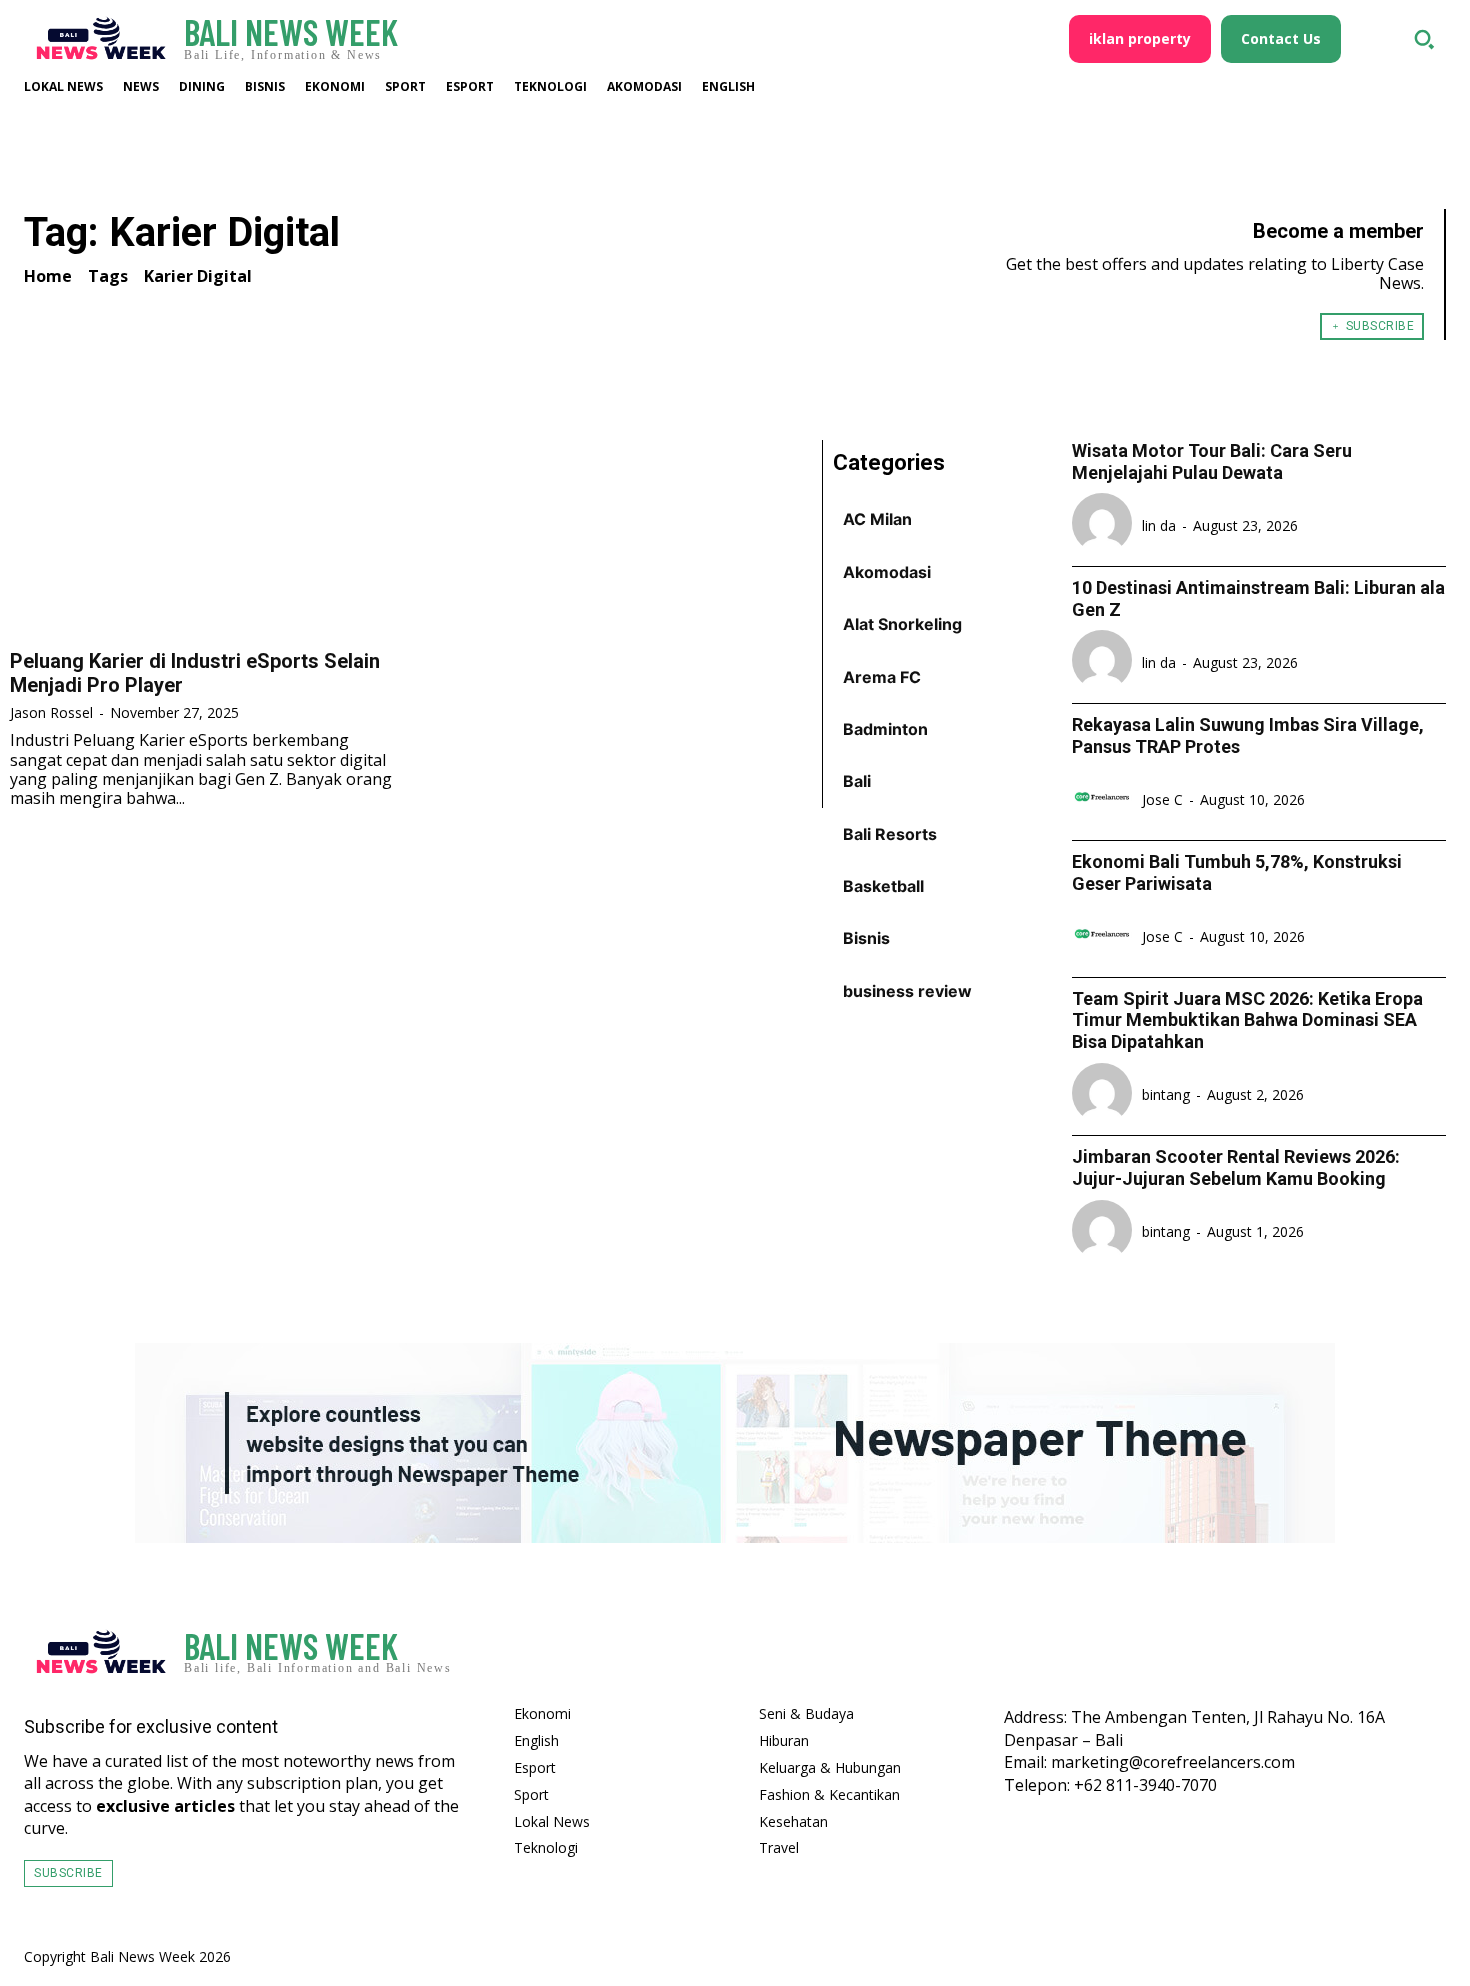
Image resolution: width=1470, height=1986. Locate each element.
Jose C (1162, 799)
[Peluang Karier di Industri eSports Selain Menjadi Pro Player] (205, 538)
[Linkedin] (1422, 1657)
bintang (1166, 1094)
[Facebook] (1306, 1657)
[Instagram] (1364, 1657)
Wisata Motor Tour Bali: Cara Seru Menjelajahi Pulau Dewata (1212, 461)
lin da (1159, 525)
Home (48, 276)
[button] (1424, 39)
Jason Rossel (51, 712)
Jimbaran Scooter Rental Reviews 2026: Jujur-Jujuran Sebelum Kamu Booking (1236, 1167)
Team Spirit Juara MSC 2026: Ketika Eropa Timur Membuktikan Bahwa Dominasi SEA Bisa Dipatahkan (1247, 1020)
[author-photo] (1105, 525)
